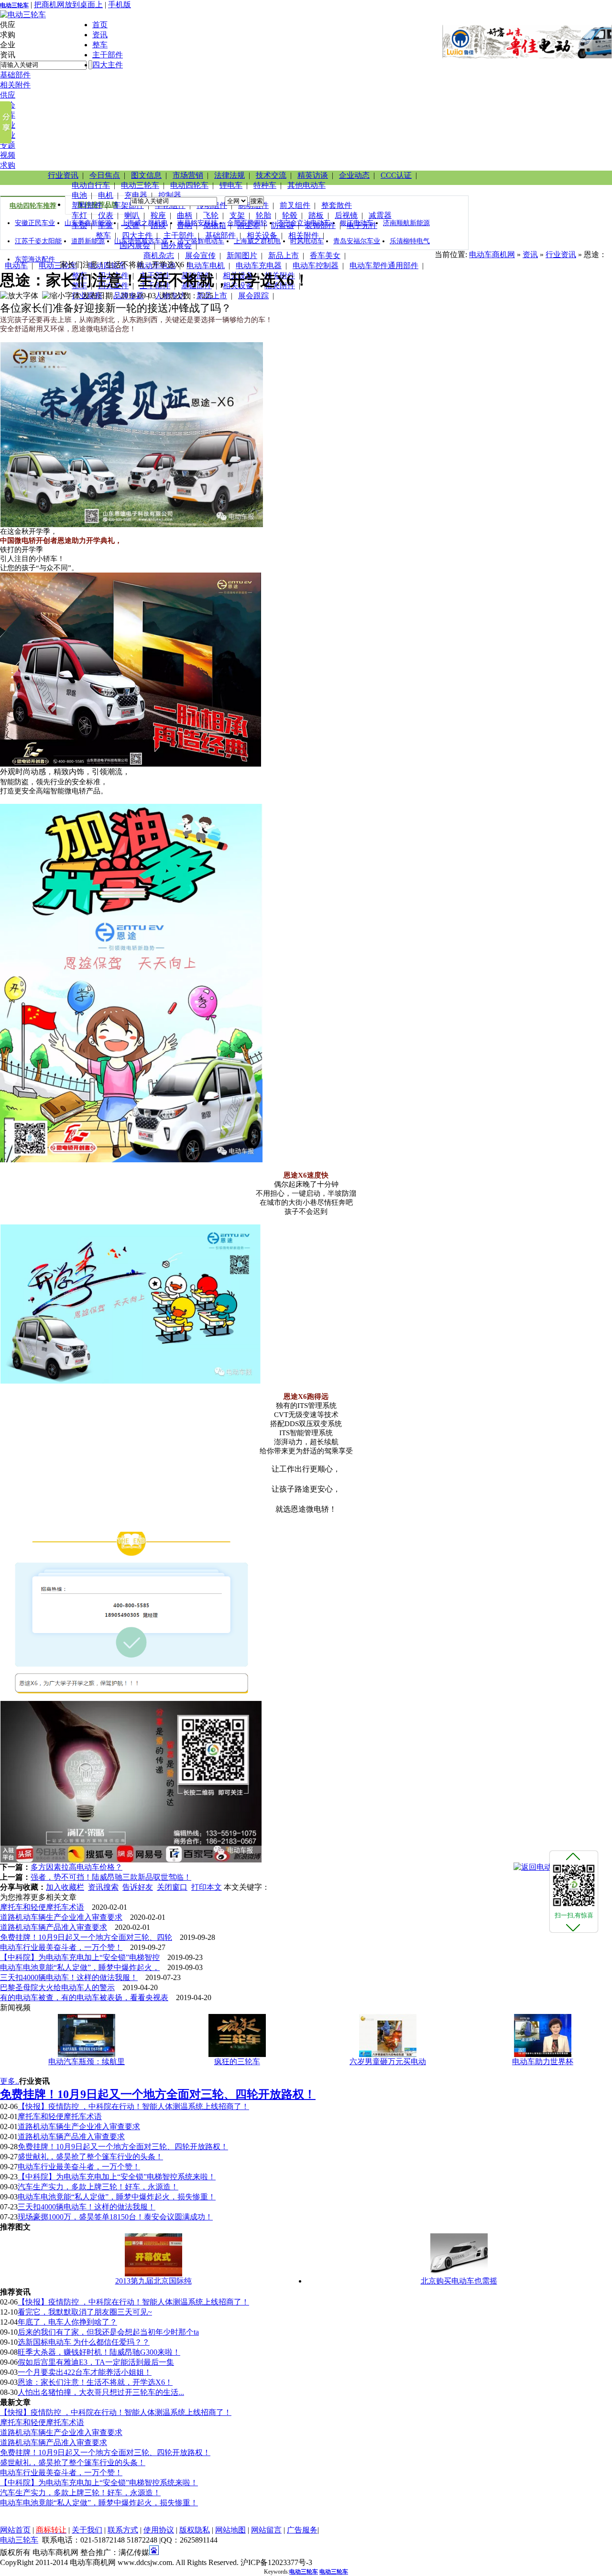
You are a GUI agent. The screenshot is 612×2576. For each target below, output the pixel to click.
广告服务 (302, 2530)
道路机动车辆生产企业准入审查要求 (61, 1917)
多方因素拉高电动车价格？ (76, 1867)
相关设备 (262, 235)
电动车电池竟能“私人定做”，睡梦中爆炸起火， (80, 1967)
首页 (100, 25)
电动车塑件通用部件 (384, 265)
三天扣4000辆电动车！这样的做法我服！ (69, 1977)
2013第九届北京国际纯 (153, 2281)
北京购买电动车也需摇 (459, 2281)
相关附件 (15, 85)
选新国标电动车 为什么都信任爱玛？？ (84, 2342)
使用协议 (159, 2530)
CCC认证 (396, 175)
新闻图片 (242, 255)
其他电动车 (306, 185)
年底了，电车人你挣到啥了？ (67, 2322)
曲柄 (185, 215)
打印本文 (207, 1887)
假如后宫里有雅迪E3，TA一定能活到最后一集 (96, 2362)
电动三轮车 (14, 5)
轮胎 (263, 215)
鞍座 (158, 215)
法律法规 (229, 175)
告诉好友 (138, 1887)
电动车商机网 (492, 254)
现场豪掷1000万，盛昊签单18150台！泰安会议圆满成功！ (115, 2217)
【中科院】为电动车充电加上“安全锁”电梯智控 (80, 1957)
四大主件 (108, 65)
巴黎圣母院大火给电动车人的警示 (57, 1987)
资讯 (100, 35)
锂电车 (231, 185)
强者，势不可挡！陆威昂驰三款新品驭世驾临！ (111, 1877)
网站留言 (266, 2530)
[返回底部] (573, 1927)
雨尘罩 (249, 225)
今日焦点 (105, 175)
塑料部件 (87, 205)
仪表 (106, 215)
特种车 (265, 185)
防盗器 (283, 225)
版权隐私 (195, 2530)
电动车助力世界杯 (543, 2062)
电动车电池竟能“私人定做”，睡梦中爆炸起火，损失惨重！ (117, 2197)
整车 (100, 45)
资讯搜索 (103, 1887)
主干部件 (108, 55)
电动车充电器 (259, 265)
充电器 (136, 195)
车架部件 (129, 205)
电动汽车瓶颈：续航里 (87, 2062)
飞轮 (211, 215)
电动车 (16, 265)
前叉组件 (295, 205)
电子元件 (362, 225)
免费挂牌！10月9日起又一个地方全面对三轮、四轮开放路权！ (123, 2147)
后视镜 (346, 215)
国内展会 (135, 245)
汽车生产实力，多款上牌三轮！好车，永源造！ (98, 2187)
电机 (106, 195)
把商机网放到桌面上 (68, 5)
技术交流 (271, 175)
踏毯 (158, 225)
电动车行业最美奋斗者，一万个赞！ (61, 1947)
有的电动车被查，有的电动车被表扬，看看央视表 (84, 1997)
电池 (79, 195)
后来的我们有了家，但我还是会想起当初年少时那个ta (108, 2332)
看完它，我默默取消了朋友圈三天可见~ (85, 2312)
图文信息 (146, 175)
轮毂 (290, 215)
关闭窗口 (172, 1887)
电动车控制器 (316, 265)
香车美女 (325, 255)
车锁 (79, 225)
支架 (237, 215)
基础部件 (15, 75)
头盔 (132, 225)
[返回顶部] (573, 1856)
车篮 (106, 225)
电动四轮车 (189, 185)
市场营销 (188, 175)
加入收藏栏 (65, 1887)
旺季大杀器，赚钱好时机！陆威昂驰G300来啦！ (99, 2352)
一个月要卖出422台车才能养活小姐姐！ (85, 2372)
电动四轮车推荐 (33, 206)
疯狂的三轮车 (237, 2062)
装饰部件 (320, 225)
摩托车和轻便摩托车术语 (42, 1907)
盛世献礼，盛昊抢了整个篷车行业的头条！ (90, 2157)
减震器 (380, 215)
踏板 (316, 215)
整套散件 (337, 205)
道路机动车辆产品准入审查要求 (54, 1927)
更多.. (10, 2081)
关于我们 (87, 2530)
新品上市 (284, 255)
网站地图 (230, 2530)
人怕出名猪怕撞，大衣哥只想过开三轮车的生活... (101, 2392)
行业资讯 (63, 175)
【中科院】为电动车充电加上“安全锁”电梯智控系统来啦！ (117, 2177)
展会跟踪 (253, 296)
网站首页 (15, 2530)
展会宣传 (200, 255)
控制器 (170, 195)
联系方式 (123, 2530)
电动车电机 (206, 265)
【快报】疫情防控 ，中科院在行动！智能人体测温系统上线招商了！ (133, 2106)
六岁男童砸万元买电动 (388, 2062)
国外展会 (176, 245)
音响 (185, 225)
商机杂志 (159, 255)
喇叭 (132, 215)
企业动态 (354, 175)
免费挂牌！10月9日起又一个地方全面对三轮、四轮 (86, 1937)
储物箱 (215, 225)
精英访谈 (313, 175)
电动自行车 (91, 185)
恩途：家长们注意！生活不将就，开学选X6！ (95, 2382)
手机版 (120, 5)
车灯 (79, 215)
